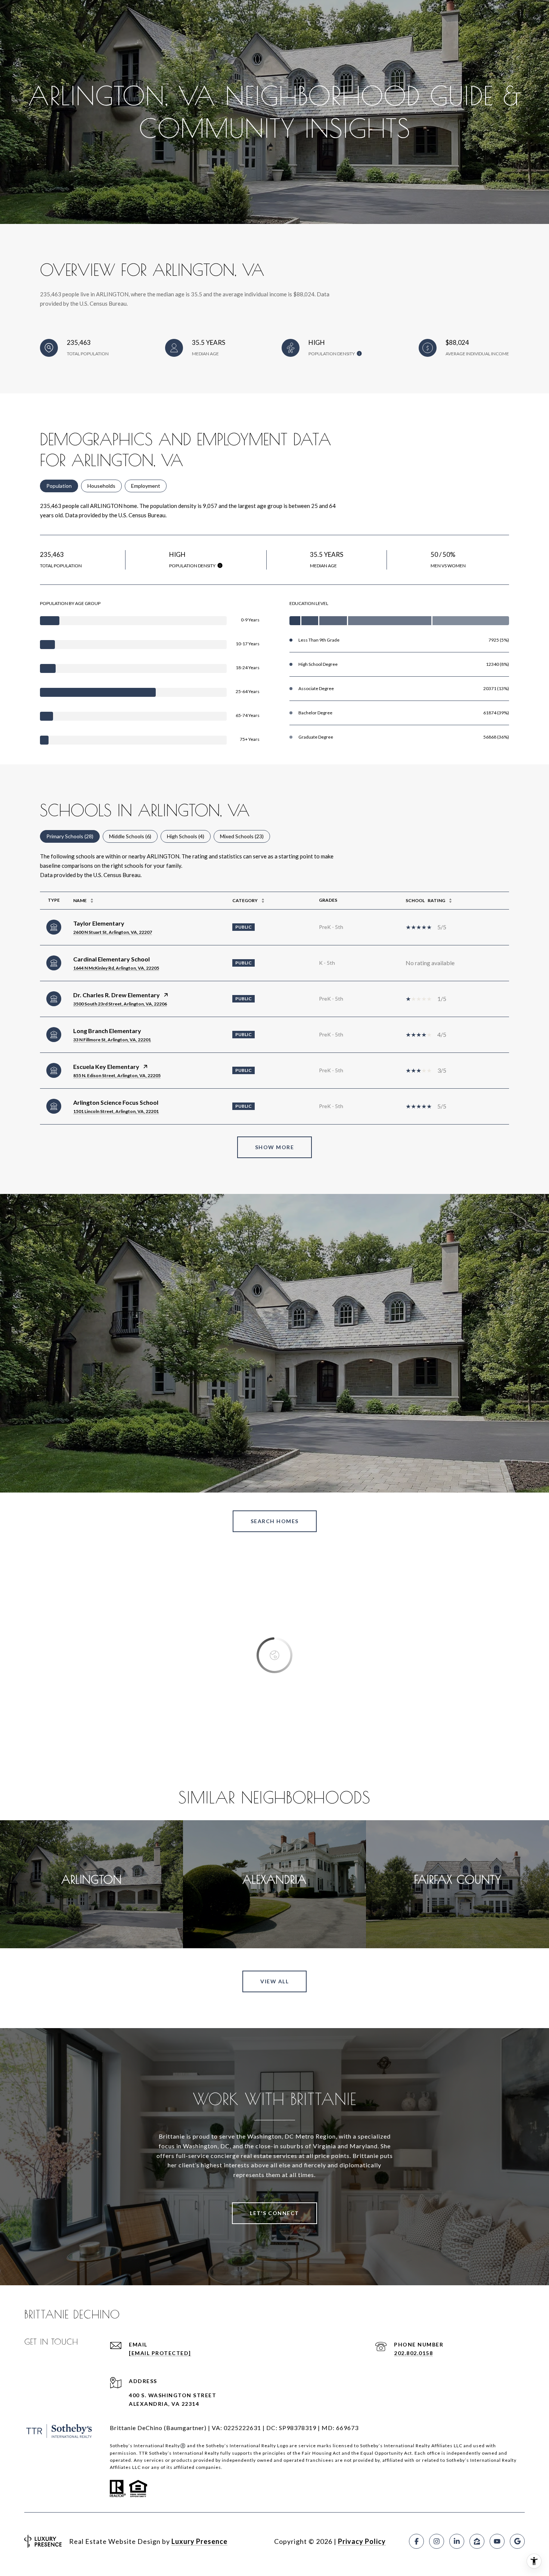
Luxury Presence (199, 2541)
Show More (275, 1147)
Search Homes (275, 1521)
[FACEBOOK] (416, 2541)
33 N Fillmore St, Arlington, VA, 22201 (112, 1040)
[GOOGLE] (517, 2541)
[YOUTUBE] (497, 2541)
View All (274, 1981)
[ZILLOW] (477, 2541)
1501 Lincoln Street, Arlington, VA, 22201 (116, 1111)
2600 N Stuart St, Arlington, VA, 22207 (113, 932)
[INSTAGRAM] (437, 2541)
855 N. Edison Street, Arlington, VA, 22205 (117, 1075)
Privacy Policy (362, 2541)
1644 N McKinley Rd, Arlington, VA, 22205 (116, 968)
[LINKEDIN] (457, 2541)
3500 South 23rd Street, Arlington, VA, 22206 (120, 1004)
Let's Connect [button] (274, 2213)
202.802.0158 (413, 2353)
